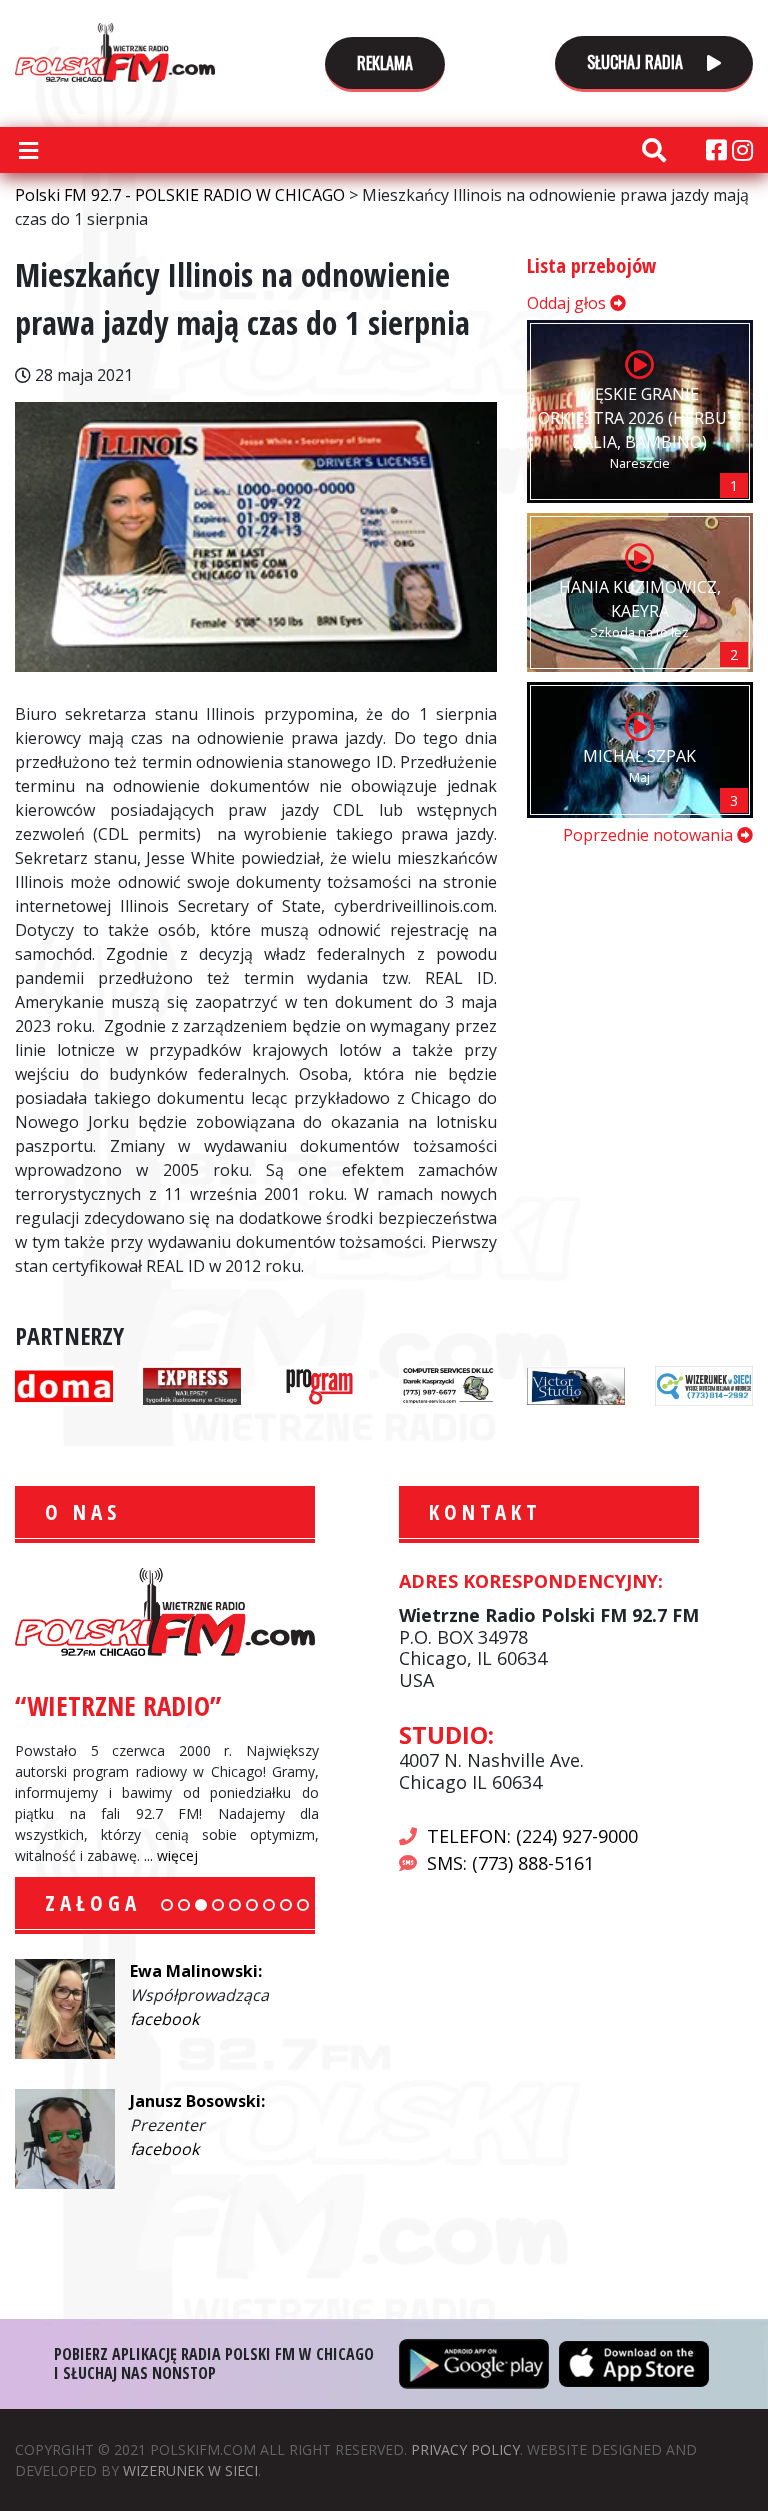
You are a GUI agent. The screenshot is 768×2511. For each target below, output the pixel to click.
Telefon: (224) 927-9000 (532, 1836)
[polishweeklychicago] (320, 1384)
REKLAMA (385, 63)
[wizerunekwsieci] (704, 1384)
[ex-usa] (192, 1384)
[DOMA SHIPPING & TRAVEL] (64, 1384)
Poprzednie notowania (650, 835)
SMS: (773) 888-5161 (510, 1863)
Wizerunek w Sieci (190, 2470)
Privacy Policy (465, 2449)
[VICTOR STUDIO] (576, 1384)
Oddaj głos (568, 303)
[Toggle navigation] (28, 150)
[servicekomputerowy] (448, 1384)
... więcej (171, 1855)
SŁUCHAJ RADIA (637, 62)
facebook (164, 2019)
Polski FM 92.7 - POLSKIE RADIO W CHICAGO (115, 52)
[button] (167, 1905)
